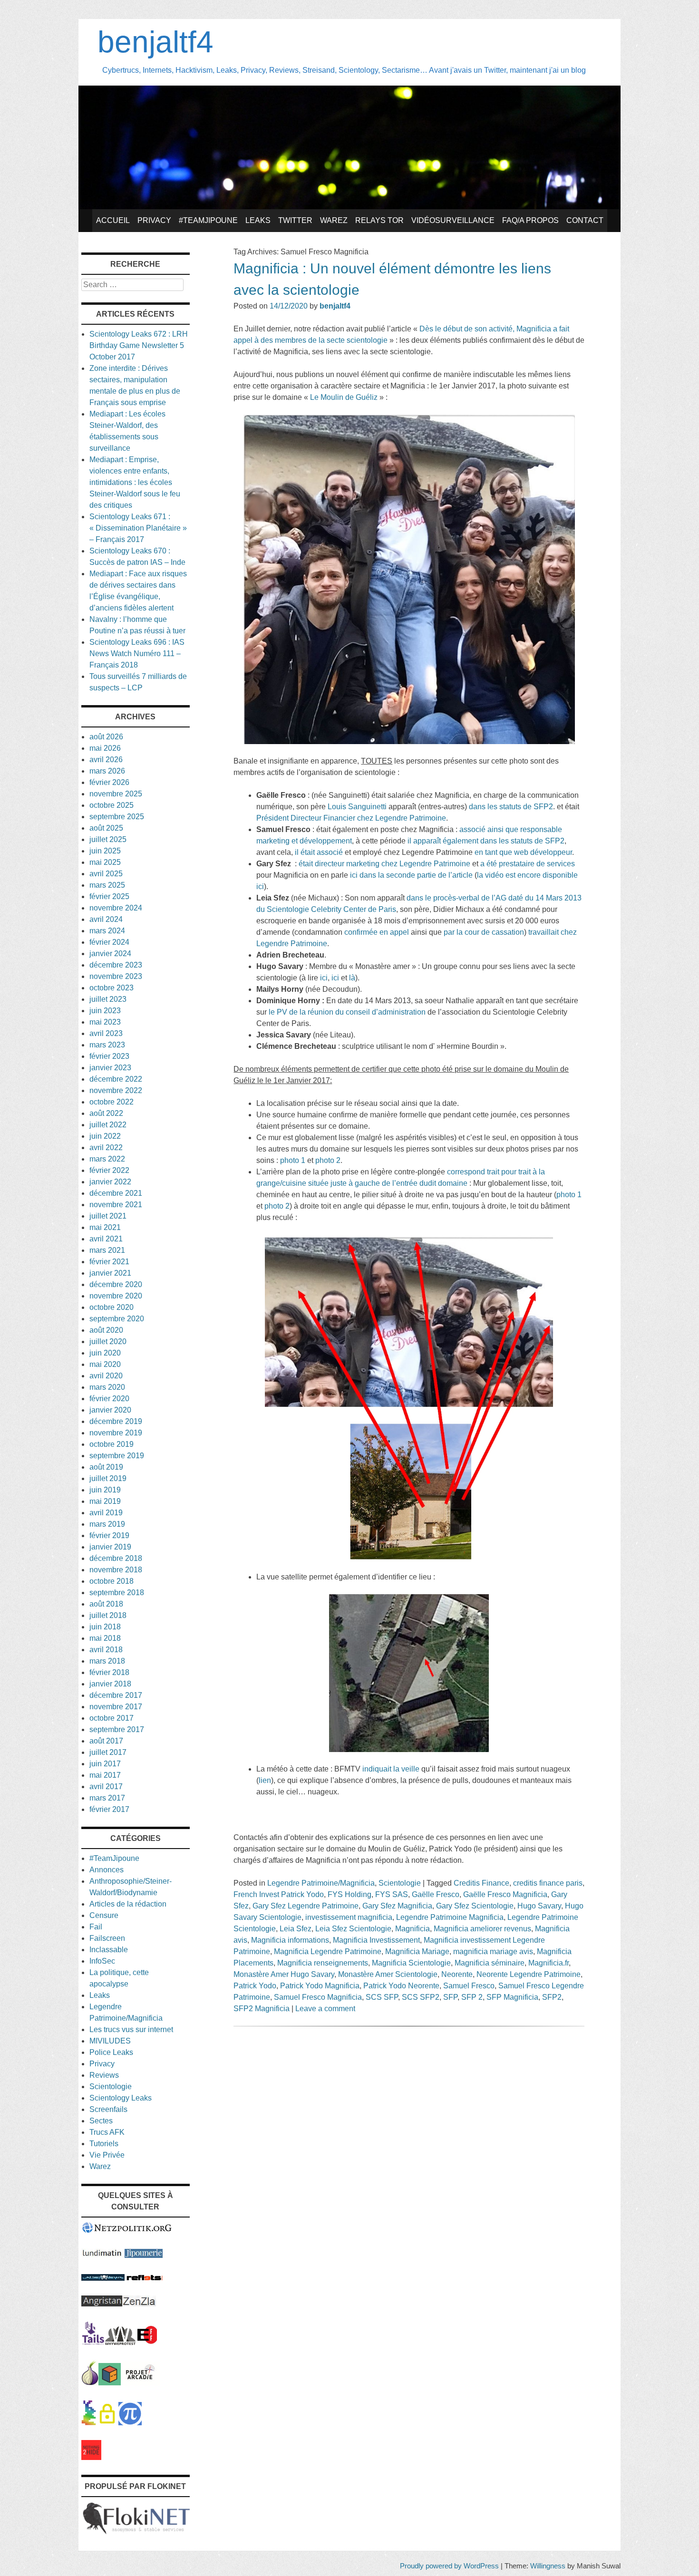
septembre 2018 (117, 1593)
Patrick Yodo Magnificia (320, 1986)
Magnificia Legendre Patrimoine (328, 1951)
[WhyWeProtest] (120, 2342)
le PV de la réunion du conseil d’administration (347, 1012)
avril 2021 (106, 1239)
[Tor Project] (90, 2383)
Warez (334, 220)
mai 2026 (105, 748)
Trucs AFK (107, 2132)
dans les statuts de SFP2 (511, 807)
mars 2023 (107, 1045)
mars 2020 (107, 1387)
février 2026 (109, 782)
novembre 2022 (116, 1090)
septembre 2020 (117, 1319)
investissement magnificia (349, 1917)
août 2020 (106, 1330)
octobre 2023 (112, 988)
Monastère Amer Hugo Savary (284, 1974)
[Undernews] (103, 2278)
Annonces (107, 1870)
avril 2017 (106, 1787)
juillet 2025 (108, 839)
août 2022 (106, 1113)
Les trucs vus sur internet (131, 2029)
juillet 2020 (108, 1341)
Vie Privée (107, 2155)
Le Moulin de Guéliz (344, 397)
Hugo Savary (539, 1906)
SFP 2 (472, 1997)
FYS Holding (349, 1894)
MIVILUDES (110, 2041)
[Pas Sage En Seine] (89, 2423)
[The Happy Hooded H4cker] (110, 2383)
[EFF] (147, 2342)
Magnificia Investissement (376, 1940)
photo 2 (328, 1160)
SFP (450, 1997)
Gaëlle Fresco (436, 1894)
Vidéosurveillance (453, 220)
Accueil (113, 220)
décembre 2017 (116, 1695)
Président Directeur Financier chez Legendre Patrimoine (351, 818)
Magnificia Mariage (417, 1951)
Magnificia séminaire (490, 1963)
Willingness (548, 2566)
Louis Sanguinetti (357, 807)
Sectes (101, 2121)
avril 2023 (106, 1033)
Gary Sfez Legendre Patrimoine (306, 1906)
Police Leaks (111, 2052)
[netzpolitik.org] (127, 2231)
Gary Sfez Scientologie (475, 1906)
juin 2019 (105, 1490)
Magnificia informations (290, 1940)
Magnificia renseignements (323, 1963)
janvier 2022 (110, 1182)
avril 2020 (106, 1376)
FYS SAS (392, 1894)
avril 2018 (106, 1650)
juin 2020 (105, 1353)
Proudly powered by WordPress (449, 2566)
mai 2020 (105, 1364)
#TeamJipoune (208, 220)
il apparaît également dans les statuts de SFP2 (486, 841)
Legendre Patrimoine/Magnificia (321, 1883)
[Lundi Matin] (102, 2255)
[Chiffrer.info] (107, 2423)
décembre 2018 (116, 1558)
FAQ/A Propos (530, 220)
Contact (585, 220)
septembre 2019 (117, 1456)
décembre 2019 (116, 1421)
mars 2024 (107, 931)
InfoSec (102, 1961)
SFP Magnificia (512, 1997)
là (352, 978)
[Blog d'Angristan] (102, 2304)
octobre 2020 (112, 1307)
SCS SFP (382, 1997)
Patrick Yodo (255, 1986)
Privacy (154, 220)
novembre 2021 (116, 1205)
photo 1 (294, 1160)
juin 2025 (105, 851)
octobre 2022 (112, 1102)
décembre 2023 (116, 965)
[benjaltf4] (349, 207)
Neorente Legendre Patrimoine (529, 1974)
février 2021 (109, 1262)
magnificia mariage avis (493, 1951)
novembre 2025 (116, 794)
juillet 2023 (108, 999)
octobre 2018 (112, 1581)
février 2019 (109, 1535)
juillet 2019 (108, 1478)
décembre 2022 (116, 1079)
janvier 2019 (110, 1547)
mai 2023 (105, 1022)
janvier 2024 (110, 954)
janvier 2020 (110, 1410)
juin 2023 (105, 1011)
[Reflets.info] (145, 2278)
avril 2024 (106, 919)
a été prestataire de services (528, 864)
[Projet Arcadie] (140, 2383)
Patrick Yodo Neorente (401, 1986)
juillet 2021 (108, 1216)
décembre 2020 (116, 1284)
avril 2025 (106, 874)
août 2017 (106, 1741)
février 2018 (109, 1672)
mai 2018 (105, 1638)
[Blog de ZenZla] (139, 2304)
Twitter (295, 220)
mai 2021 (105, 1227)
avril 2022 (106, 1148)
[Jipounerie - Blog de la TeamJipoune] (144, 2255)
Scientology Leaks (121, 2098)
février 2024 (109, 942)
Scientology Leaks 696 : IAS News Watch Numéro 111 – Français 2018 (137, 654)
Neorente (457, 1974)
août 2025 (106, 828)
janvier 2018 (110, 1684)
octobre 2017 (112, 1718)
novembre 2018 (116, 1570)
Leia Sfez (296, 1929)
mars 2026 (107, 771)
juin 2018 (105, 1627)
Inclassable (109, 1950)
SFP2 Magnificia (262, 2009)
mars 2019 (107, 1524)
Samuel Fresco (469, 1986)
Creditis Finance (481, 1883)
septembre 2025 (117, 817)
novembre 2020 (116, 1296)
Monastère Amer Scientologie (388, 1974)
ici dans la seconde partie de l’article (410, 875)
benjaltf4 (155, 42)
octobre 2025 (112, 805)
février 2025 (109, 896)
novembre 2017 (116, 1707)
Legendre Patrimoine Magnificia (450, 1917)
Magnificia (413, 1929)
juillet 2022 (108, 1125)
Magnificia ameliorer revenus (482, 1929)
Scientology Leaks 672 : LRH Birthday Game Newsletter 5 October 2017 (139, 345)
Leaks (258, 220)
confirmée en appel (377, 932)
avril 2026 (106, 760)
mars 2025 (107, 885)
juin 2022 (105, 1136)
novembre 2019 (116, 1433)
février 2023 (109, 1056)
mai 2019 (105, 1501)
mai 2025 (105, 862)
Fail (96, 1927)
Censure (104, 1915)
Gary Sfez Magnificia (397, 1906)
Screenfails (108, 2109)
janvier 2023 (110, 1068)
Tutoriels (104, 2144)
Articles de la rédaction (128, 1904)
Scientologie (400, 1883)
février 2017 (109, 1809)
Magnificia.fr (549, 1963)
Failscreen (107, 1938)
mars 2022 (107, 1159)
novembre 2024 (116, 908)
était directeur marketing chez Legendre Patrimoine (384, 864)
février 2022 (109, 1170)
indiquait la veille (391, 1769)
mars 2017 (107, 1798)
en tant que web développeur (523, 852)
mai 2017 (105, 1775)
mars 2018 (107, 1661)
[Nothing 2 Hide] (91, 2457)
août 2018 (106, 1604)
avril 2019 (106, 1513)
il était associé (319, 852)
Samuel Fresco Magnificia (318, 1997)
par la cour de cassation (484, 932)
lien (265, 1780)
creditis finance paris (548, 1883)
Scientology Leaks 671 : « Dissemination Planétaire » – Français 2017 (138, 528)
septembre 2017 (117, 1729)
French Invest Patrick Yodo (279, 1894)
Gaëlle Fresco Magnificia (505, 1894)
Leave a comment (325, 2009)
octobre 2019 (112, 1444)
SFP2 (552, 1997)
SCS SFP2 (421, 1997)
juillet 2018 (108, 1615)
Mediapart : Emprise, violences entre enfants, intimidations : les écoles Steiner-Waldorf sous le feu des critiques (135, 482)
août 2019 (106, 1467)
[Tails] (93, 2342)
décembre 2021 (116, 1193)
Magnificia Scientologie (411, 1963)
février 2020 (109, 1399)
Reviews (104, 2075)
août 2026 (106, 737)
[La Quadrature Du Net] (130, 2423)
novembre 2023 (116, 976)
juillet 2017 (108, 1752)
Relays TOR (379, 220)
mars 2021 (107, 1250)
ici (324, 978)
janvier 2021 (110, 1273)
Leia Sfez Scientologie (353, 1929)
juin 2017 (105, 1764)
